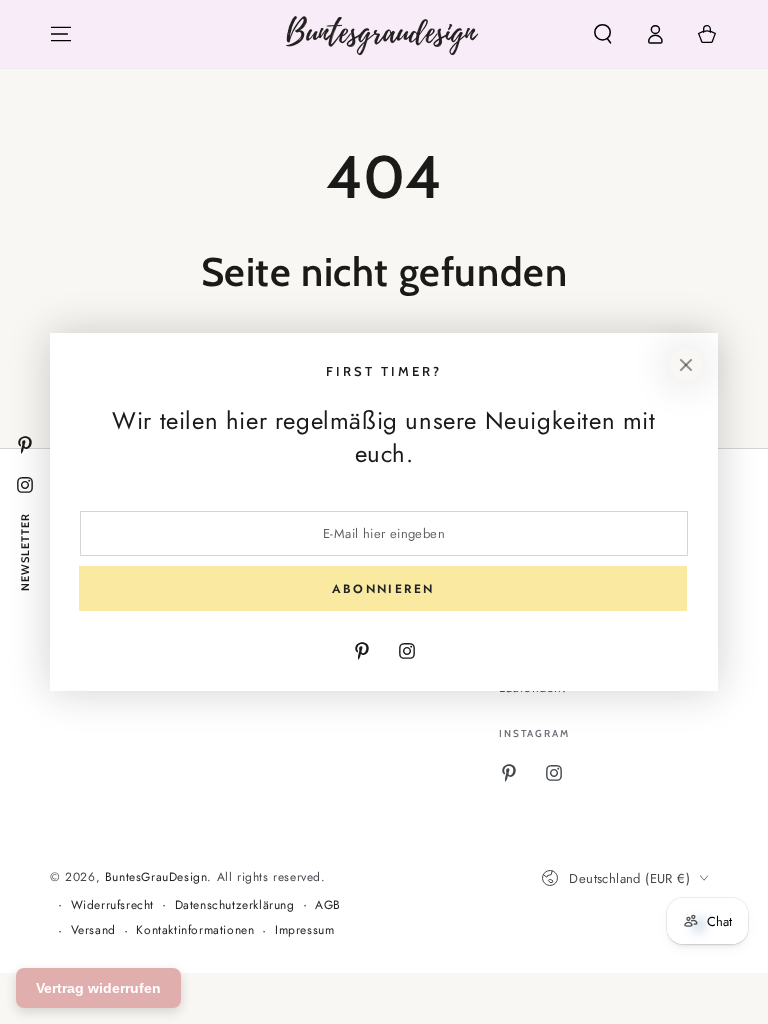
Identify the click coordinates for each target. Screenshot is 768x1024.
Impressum (304, 930)
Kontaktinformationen (195, 930)
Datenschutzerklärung (235, 905)
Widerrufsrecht (112, 905)
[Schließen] (686, 365)
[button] (603, 34)
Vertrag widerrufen (98, 988)
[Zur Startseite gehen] (384, 34)
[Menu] (61, 34)
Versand (93, 930)
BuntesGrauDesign (156, 877)
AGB (328, 905)
